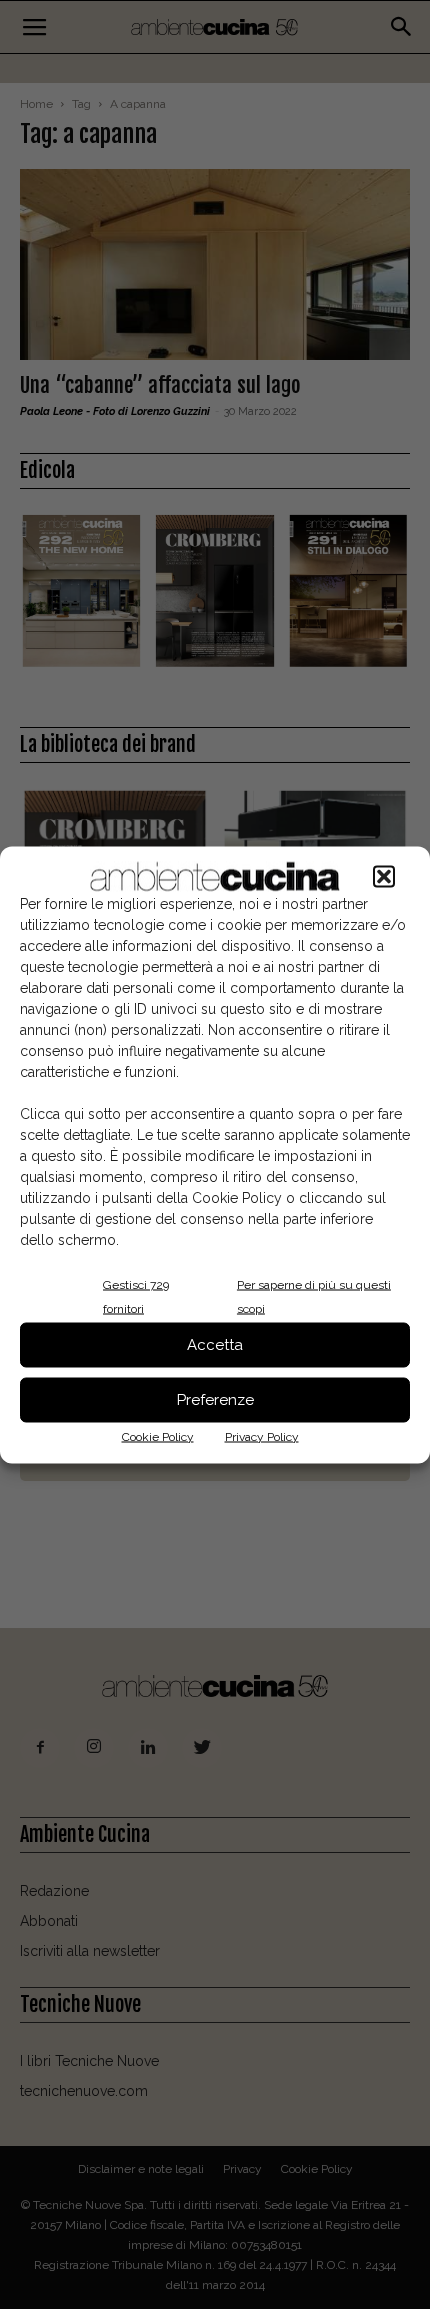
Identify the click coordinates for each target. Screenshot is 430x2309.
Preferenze (215, 1400)
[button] (384, 876)
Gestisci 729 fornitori (136, 1296)
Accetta (215, 1345)
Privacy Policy (262, 1436)
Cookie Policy (158, 1436)
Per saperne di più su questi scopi (314, 1296)
